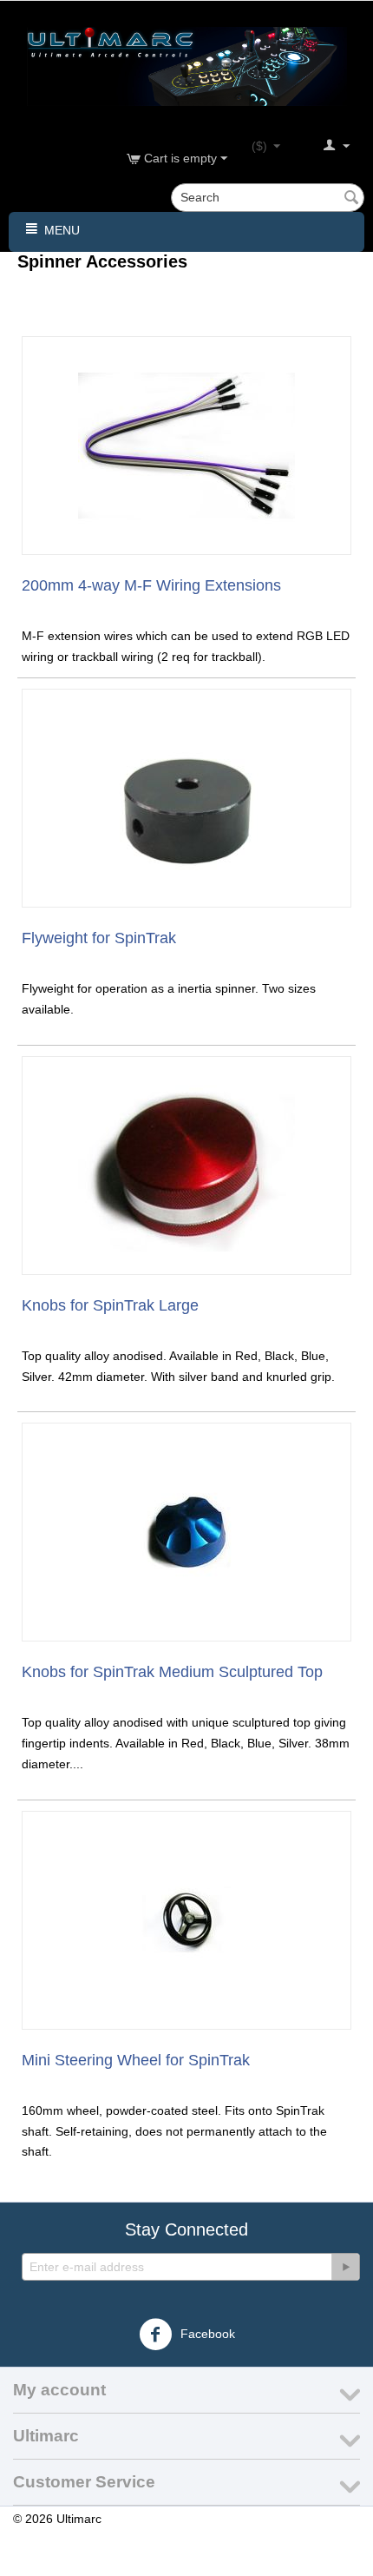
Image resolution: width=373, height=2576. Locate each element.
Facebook (206, 2334)
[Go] (345, 2267)
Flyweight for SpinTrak (99, 938)
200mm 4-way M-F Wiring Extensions (151, 585)
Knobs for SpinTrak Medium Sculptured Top (172, 1672)
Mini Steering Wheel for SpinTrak (136, 2060)
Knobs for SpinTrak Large (110, 1305)
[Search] (351, 199)
